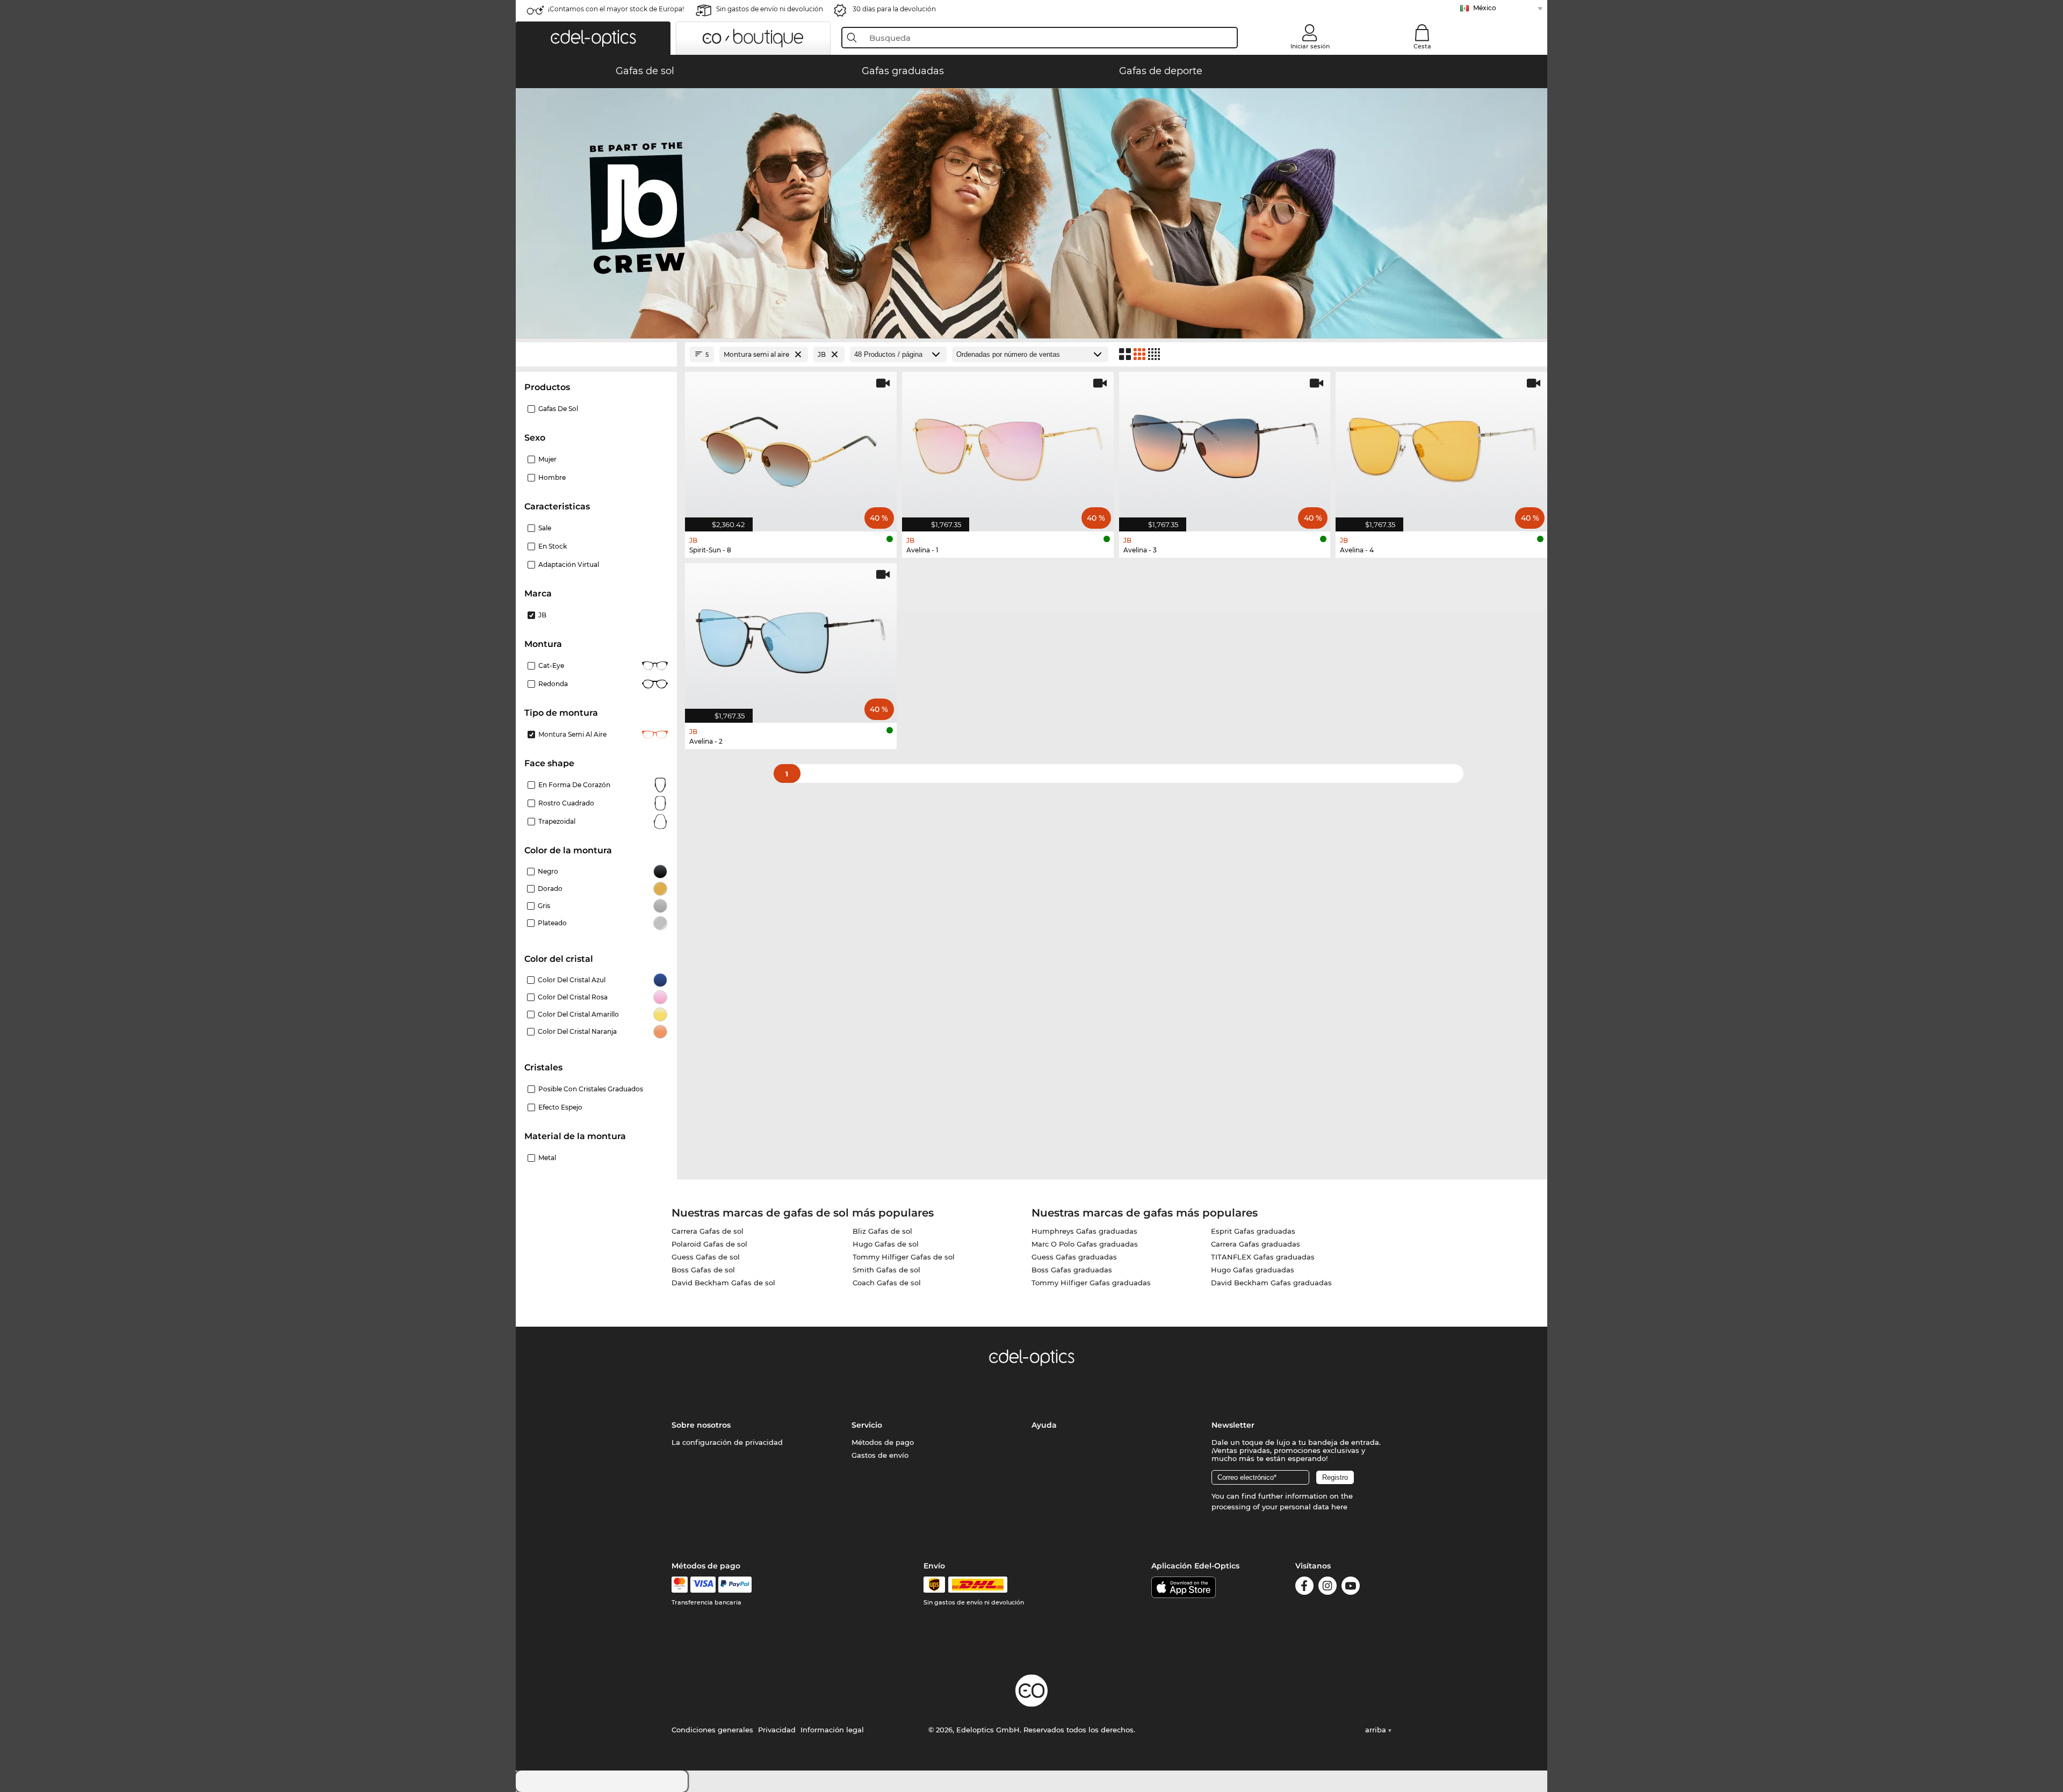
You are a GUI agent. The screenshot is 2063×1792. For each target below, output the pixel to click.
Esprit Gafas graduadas (1253, 1231)
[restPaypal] (735, 1585)
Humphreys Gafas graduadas (1084, 1231)
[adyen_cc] (680, 1585)
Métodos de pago (883, 1442)
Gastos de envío (880, 1455)
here (1339, 1507)
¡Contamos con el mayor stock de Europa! (616, 9)
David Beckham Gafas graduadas (1271, 1283)
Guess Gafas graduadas (1074, 1257)
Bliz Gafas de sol (882, 1231)
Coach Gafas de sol (887, 1283)
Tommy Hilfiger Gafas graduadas (1091, 1283)
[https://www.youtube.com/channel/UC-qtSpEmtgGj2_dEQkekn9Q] (1351, 1588)
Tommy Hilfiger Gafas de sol (904, 1257)
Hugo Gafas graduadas (1253, 1270)
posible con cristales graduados (591, 1089)
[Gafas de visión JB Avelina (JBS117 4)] (1441, 446)
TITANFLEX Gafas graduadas (1263, 1257)
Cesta (1422, 46)
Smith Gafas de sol (886, 1270)
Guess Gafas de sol (706, 1257)
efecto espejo (560, 1107)
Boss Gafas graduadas (1072, 1270)
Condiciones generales (712, 1730)
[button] (593, 38)
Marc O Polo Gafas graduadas (1085, 1244)
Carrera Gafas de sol (708, 1231)
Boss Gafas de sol (703, 1270)
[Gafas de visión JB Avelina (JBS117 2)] (791, 637)
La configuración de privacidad (727, 1442)
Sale (545, 528)
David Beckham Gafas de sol (723, 1283)
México (1485, 8)
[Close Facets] (596, 354)
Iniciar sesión (1310, 46)
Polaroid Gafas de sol (709, 1244)
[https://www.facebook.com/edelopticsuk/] (1304, 1588)
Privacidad (777, 1730)
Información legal (832, 1730)
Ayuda (1044, 1425)
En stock (553, 546)
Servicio (867, 1425)
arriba (1377, 1730)
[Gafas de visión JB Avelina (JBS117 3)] (1225, 446)
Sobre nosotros (701, 1425)
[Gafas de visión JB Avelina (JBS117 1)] (1008, 446)
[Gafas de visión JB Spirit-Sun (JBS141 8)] (791, 446)
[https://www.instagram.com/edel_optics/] (1328, 1588)
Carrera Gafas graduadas (1256, 1244)
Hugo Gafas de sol (886, 1244)
